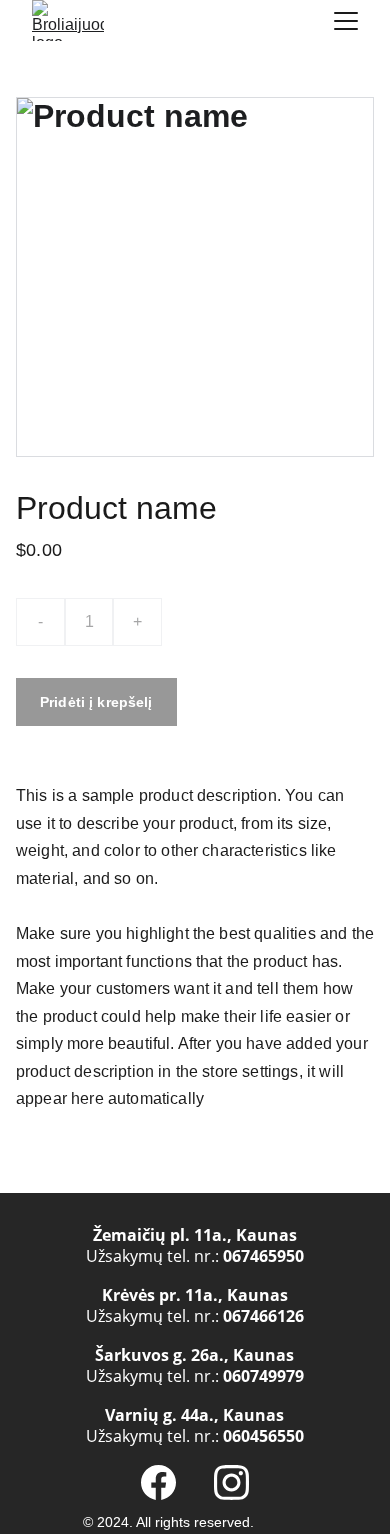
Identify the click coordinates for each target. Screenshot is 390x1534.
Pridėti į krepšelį (96, 702)
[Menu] (346, 21)
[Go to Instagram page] (231, 1482)
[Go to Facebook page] (158, 1482)
